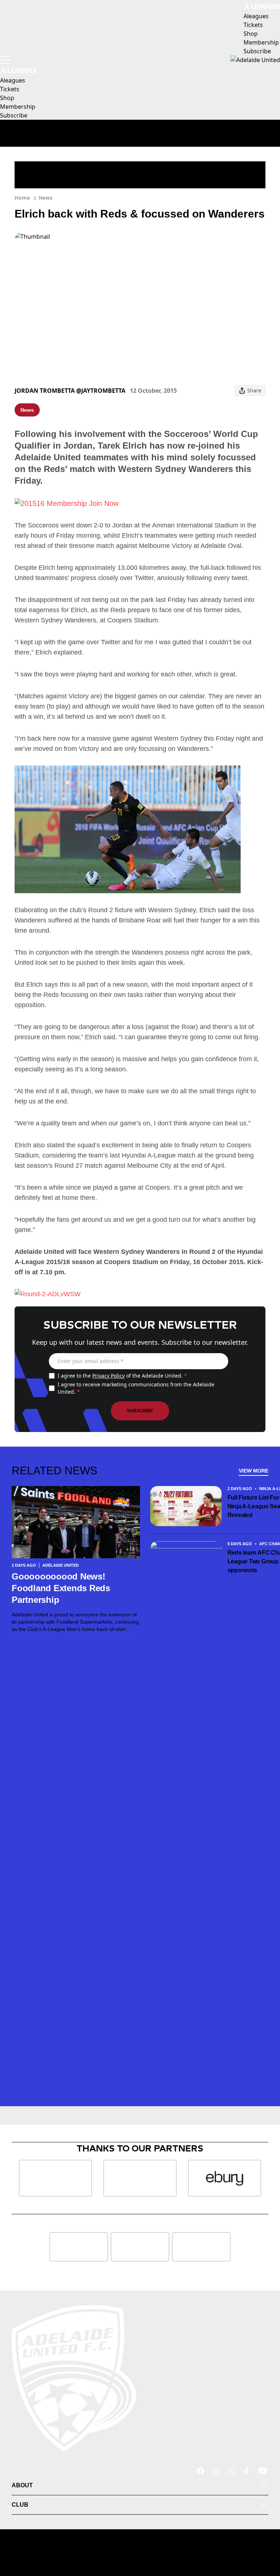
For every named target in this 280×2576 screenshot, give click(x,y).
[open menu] (5, 60)
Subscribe (140, 1411)
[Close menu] (264, 2537)
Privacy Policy (108, 1376)
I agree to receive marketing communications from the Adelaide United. (136, 1388)
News (46, 198)
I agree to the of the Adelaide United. (122, 1376)
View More (254, 1471)
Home (22, 198)
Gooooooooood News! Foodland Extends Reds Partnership (61, 1588)
